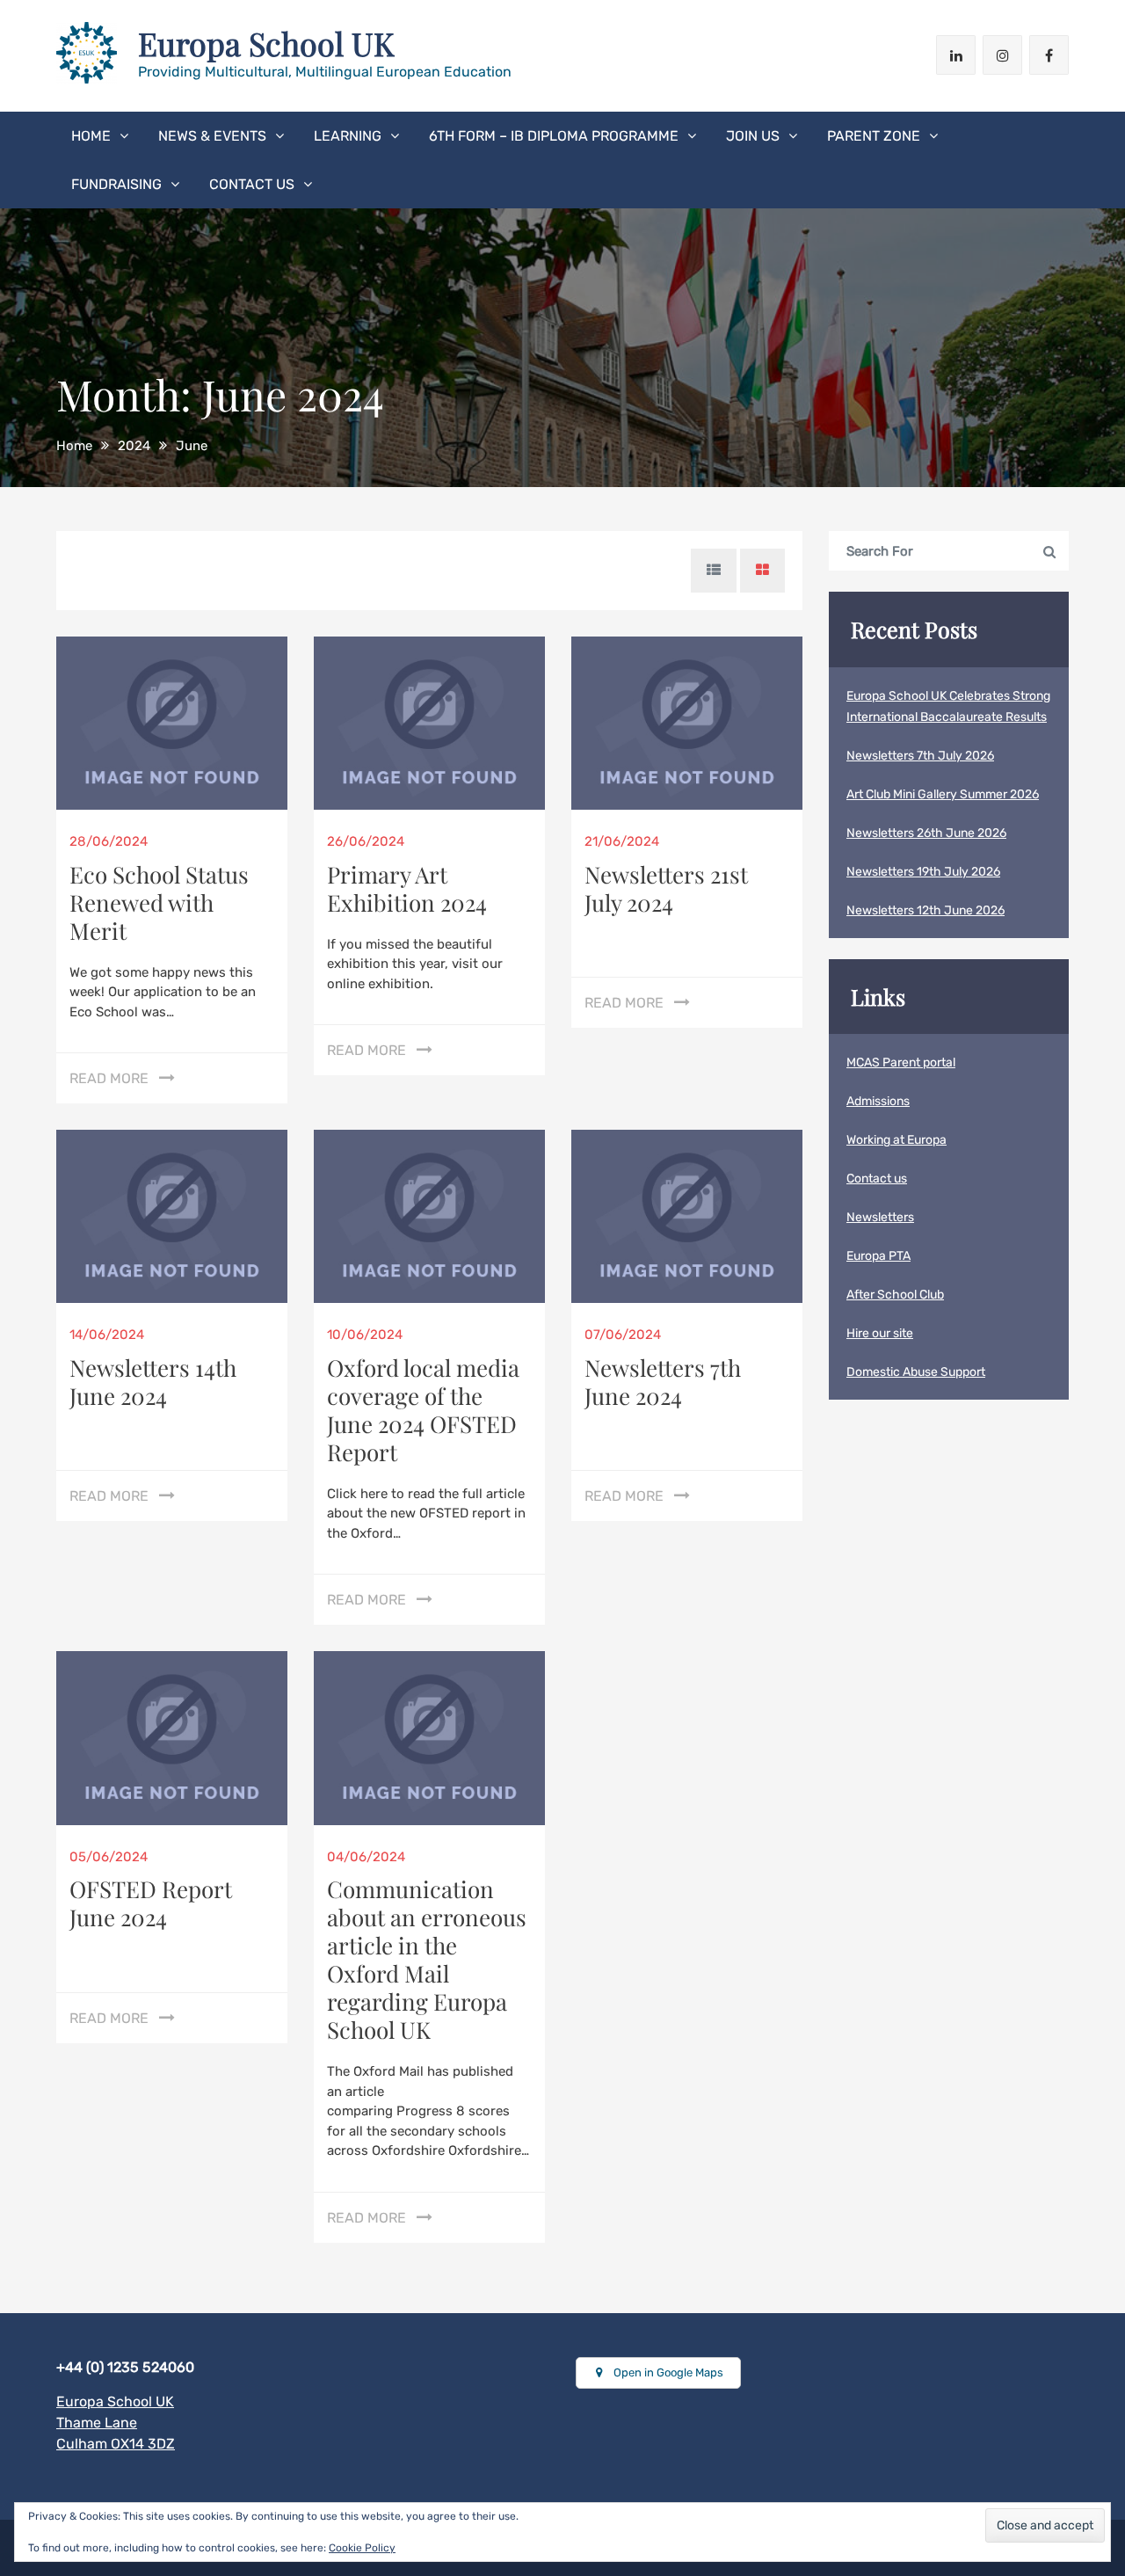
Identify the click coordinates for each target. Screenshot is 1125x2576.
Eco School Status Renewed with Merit (159, 902)
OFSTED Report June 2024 (151, 1903)
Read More (109, 1078)
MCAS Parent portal (901, 1062)
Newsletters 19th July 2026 (923, 872)
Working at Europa (896, 1140)
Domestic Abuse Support (916, 1372)
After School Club (895, 1295)
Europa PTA (878, 1256)
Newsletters (880, 1217)
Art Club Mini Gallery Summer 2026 (943, 794)
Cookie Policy (362, 2548)
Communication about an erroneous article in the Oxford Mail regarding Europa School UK (427, 1959)
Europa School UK (266, 43)
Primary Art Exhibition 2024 (407, 888)
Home (91, 136)
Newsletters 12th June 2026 (925, 910)
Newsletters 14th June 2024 (153, 1382)
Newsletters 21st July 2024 (666, 888)
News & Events (212, 136)
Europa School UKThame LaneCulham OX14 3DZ (116, 2423)
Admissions (878, 1101)
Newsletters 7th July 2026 (920, 756)
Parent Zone (874, 136)
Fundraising (116, 184)
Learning (348, 136)
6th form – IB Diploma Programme (554, 136)
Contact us (252, 184)
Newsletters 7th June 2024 (663, 1382)
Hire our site (880, 1333)
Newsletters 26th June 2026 (926, 833)
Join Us (753, 136)
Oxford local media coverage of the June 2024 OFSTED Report (423, 1410)
